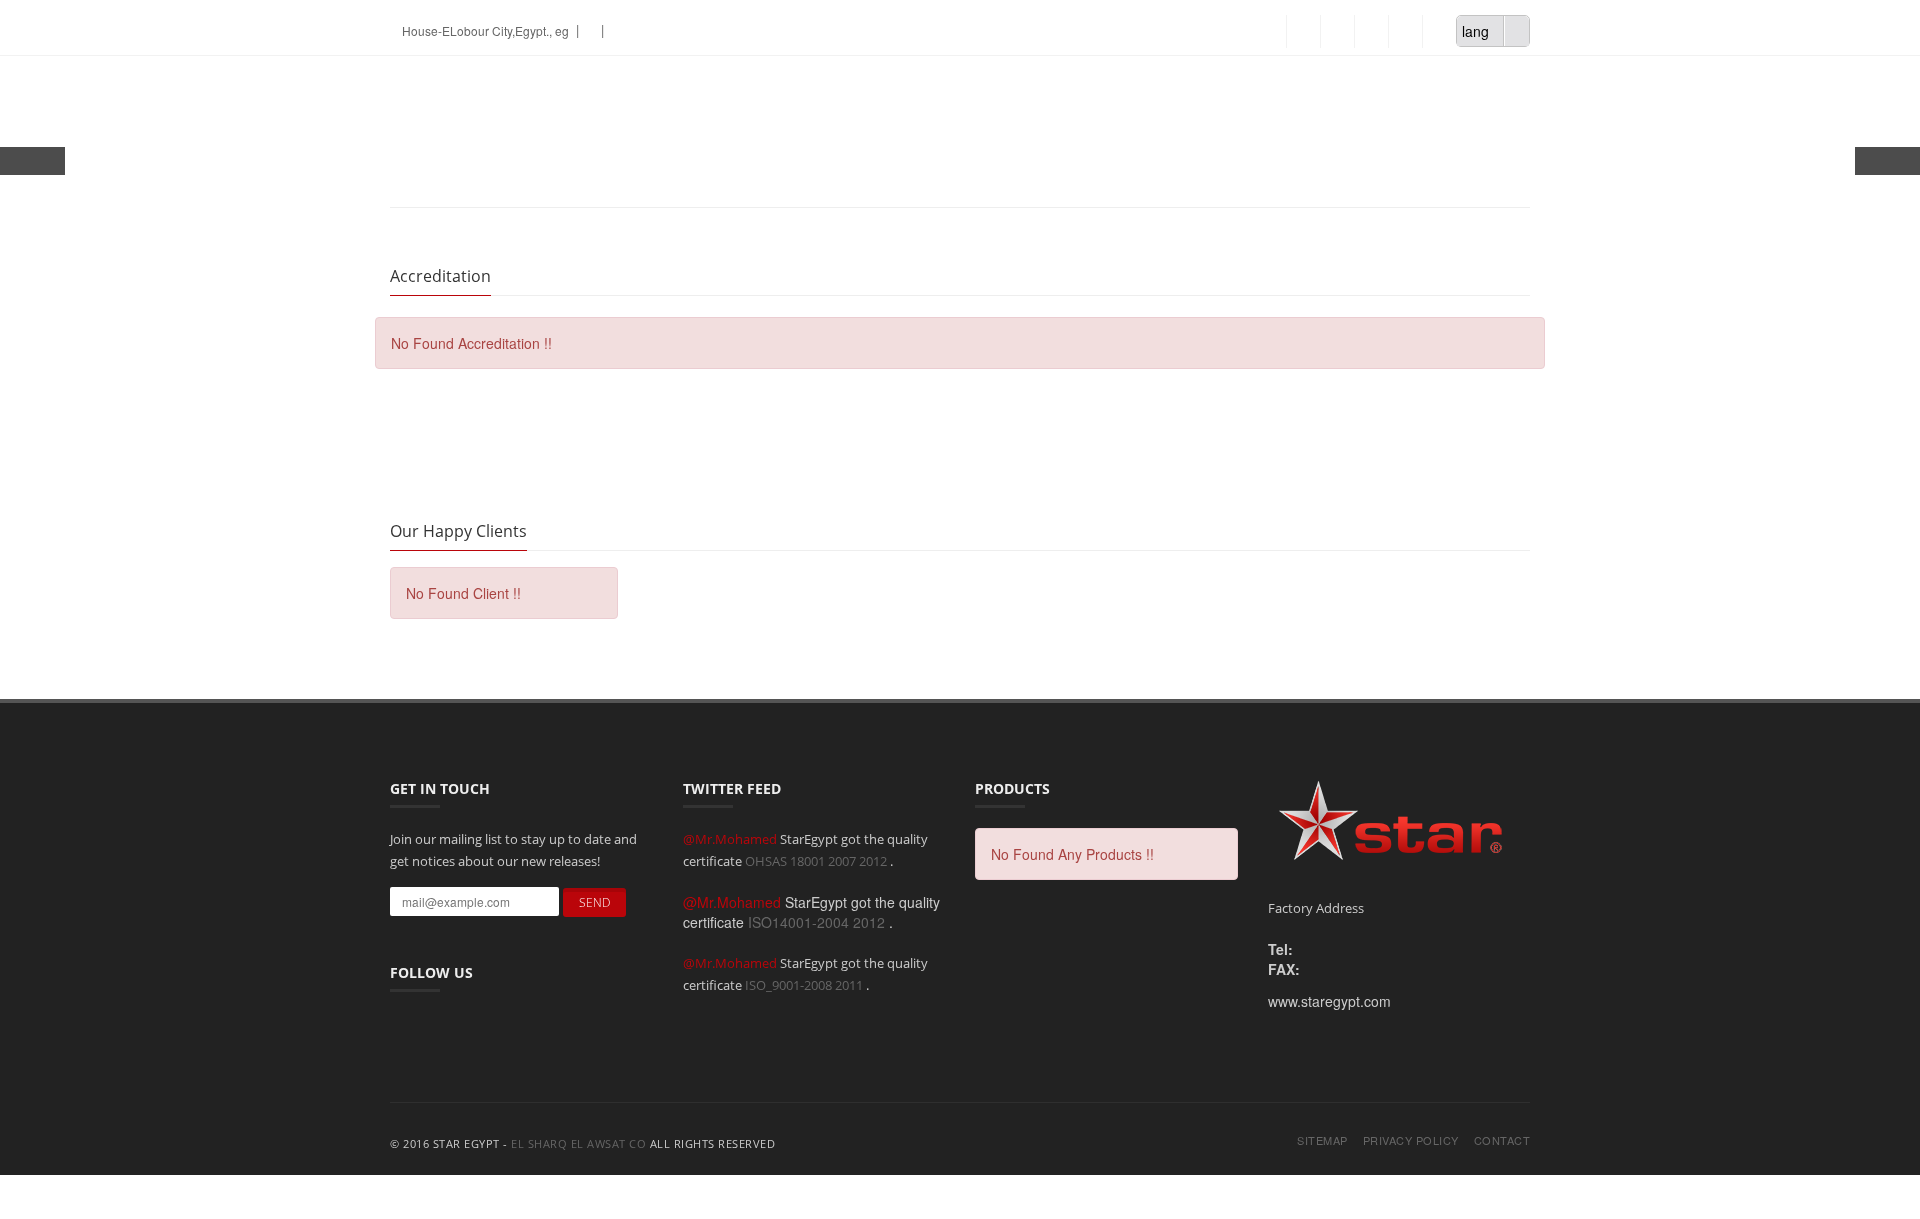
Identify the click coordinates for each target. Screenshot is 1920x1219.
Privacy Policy (1411, 1140)
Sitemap (1322, 1140)
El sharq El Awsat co (578, 1143)
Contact (1502, 1140)
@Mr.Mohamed (731, 839)
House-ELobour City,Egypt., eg (484, 30)
